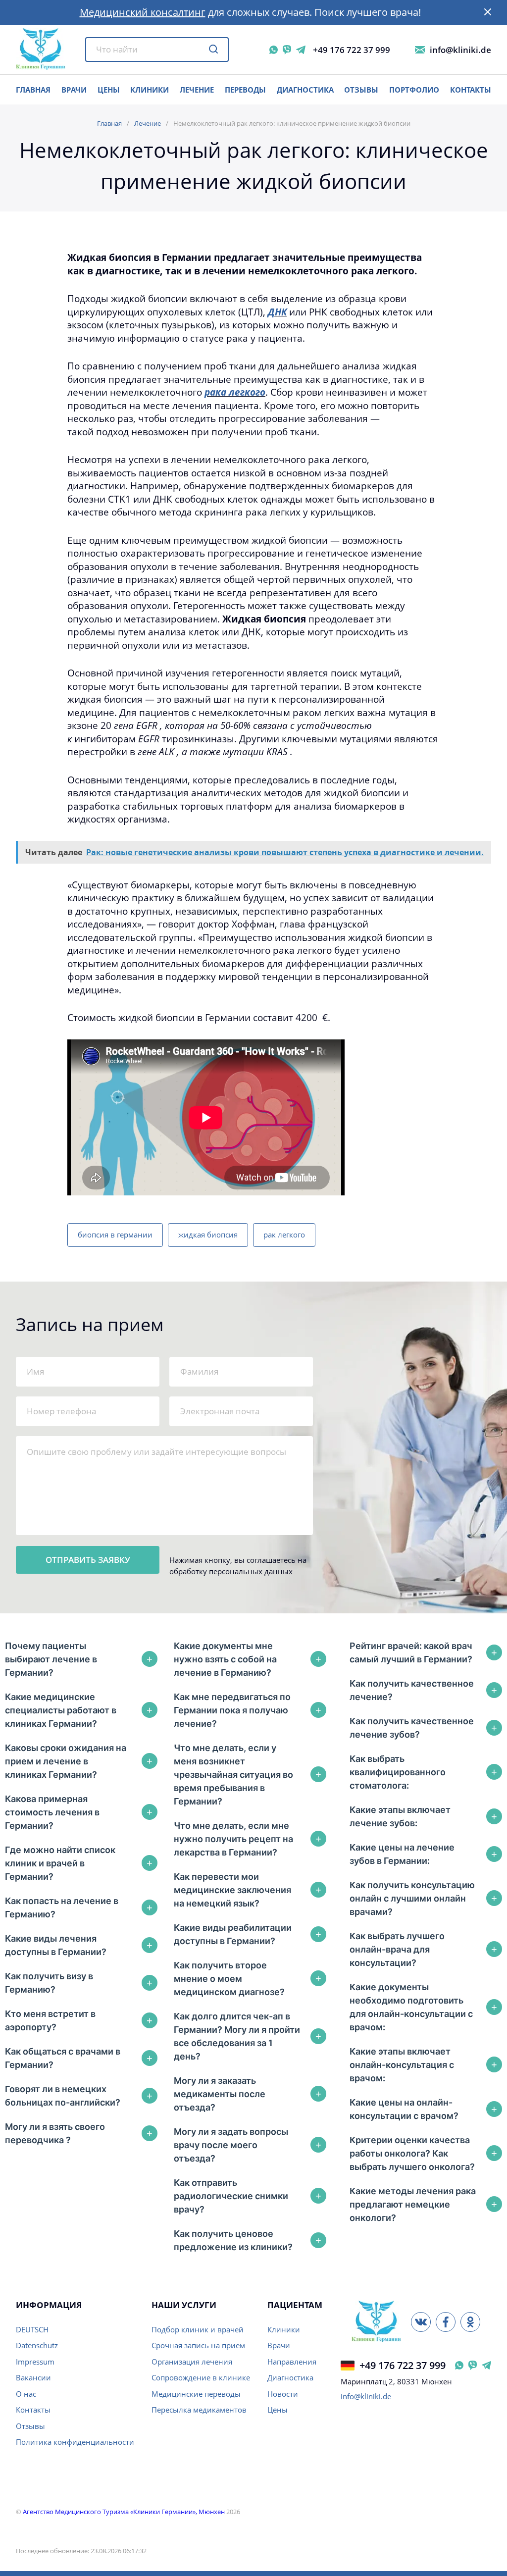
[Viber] (287, 50)
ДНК (277, 312)
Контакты (471, 90)
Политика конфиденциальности (75, 2442)
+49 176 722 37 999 (352, 50)
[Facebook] (446, 2322)
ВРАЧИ (74, 90)
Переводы (245, 90)
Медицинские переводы (196, 2394)
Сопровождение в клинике (201, 2377)
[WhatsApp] (274, 50)
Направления (292, 2362)
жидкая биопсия (208, 1235)
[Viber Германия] (473, 2365)
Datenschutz (37, 2345)
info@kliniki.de (460, 50)
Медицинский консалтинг (143, 12)
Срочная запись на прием (198, 2345)
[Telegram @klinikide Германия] (486, 2365)
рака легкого (235, 392)
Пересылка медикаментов (199, 2410)
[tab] (81, 1659)
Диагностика (305, 90)
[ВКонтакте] (421, 2322)
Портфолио (414, 90)
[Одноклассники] (470, 2322)
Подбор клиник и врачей (198, 2329)
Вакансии (33, 2377)
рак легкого (284, 1235)
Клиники (150, 90)
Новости (283, 2394)
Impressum (35, 2362)
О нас (26, 2394)
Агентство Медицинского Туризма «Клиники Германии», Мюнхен (124, 2512)
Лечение (197, 90)
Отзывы (361, 90)
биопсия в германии (115, 1235)
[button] (488, 12)
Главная (109, 123)
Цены (278, 2410)
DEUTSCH (32, 2329)
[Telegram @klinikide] (301, 50)
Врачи (279, 2345)
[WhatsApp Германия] (459, 2365)
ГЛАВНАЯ (33, 90)
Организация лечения (192, 2362)
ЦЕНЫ (109, 90)
